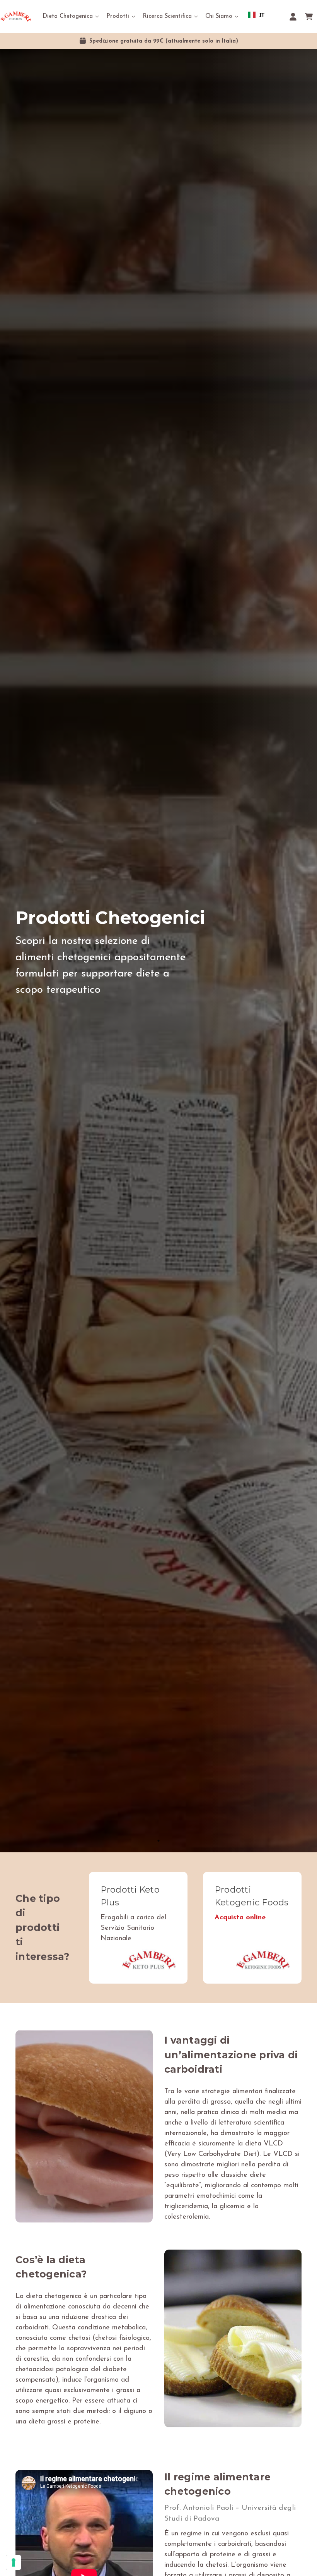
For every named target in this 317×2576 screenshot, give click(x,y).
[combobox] (256, 15)
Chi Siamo (219, 16)
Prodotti (118, 16)
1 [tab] (158, 1841)
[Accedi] (293, 17)
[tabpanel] (158, 951)
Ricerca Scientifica (167, 16)
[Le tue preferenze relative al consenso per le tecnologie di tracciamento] (14, 2562)
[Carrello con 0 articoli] (309, 17)
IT (262, 15)
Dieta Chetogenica (68, 16)
